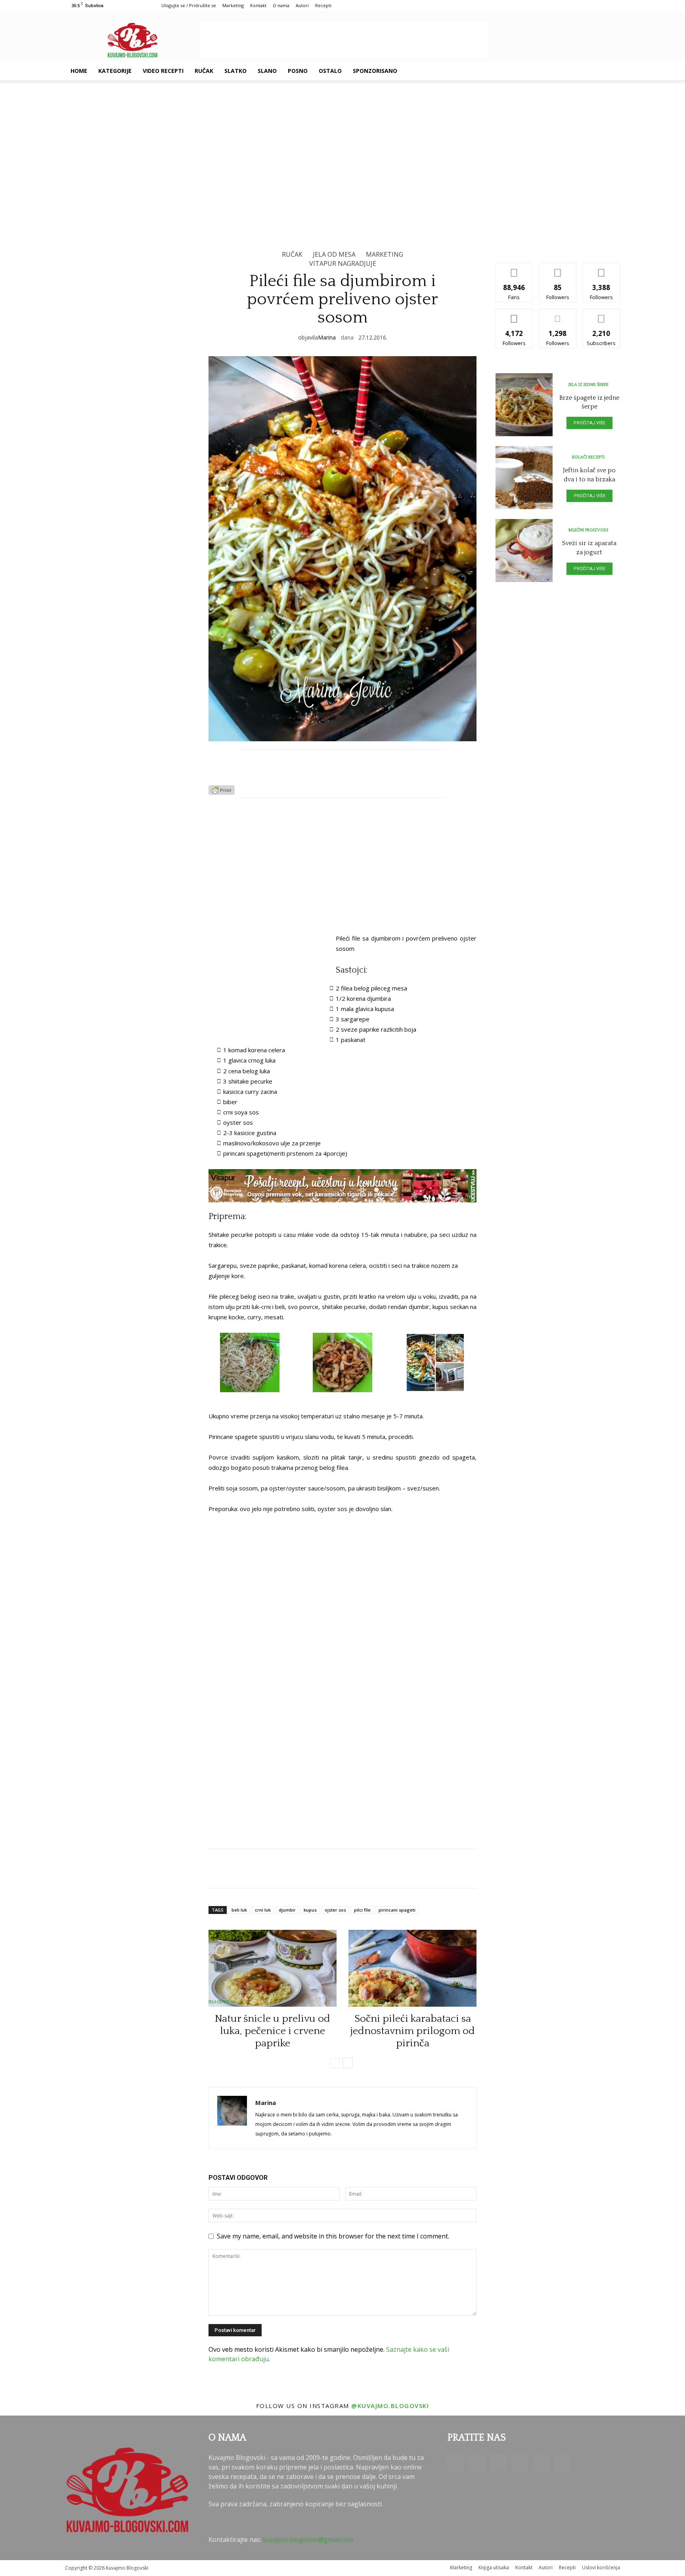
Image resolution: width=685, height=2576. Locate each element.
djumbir (287, 1910)
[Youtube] (593, 71)
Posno (298, 71)
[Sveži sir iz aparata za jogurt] (524, 551)
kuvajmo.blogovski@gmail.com (308, 2540)
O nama (281, 5)
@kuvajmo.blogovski (390, 2406)
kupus (310, 1910)
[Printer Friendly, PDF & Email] (222, 792)
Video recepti (163, 71)
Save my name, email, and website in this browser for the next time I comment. (333, 2236)
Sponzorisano (375, 71)
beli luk (239, 1910)
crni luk (263, 1910)
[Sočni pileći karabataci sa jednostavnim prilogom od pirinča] (412, 1968)
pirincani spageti (397, 1910)
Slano (267, 71)
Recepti (323, 5)
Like (514, 269)
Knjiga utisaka (494, 2567)
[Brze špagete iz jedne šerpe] (524, 405)
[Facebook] (526, 71)
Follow (558, 269)
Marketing (233, 5)
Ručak (204, 71)
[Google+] (539, 71)
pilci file (362, 1910)
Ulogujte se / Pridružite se (189, 5)
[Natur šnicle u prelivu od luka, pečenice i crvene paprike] (273, 1968)
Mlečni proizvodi (588, 530)
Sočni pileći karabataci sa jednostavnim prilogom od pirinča (412, 2031)
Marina (327, 337)
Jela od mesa (334, 254)
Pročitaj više (589, 423)
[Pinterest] (566, 71)
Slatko (235, 71)
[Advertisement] (344, 40)
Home (79, 71)
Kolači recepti (588, 457)
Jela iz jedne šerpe (367, 2002)
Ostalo (330, 71)
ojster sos (335, 1910)
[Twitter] (580, 71)
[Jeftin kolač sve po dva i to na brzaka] (524, 478)
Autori (302, 5)
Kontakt (258, 5)
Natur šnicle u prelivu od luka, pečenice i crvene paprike (273, 2031)
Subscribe (601, 315)
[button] (610, 71)
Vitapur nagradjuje (343, 263)
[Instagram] (553, 71)
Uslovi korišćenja (601, 2567)
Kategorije (115, 71)
